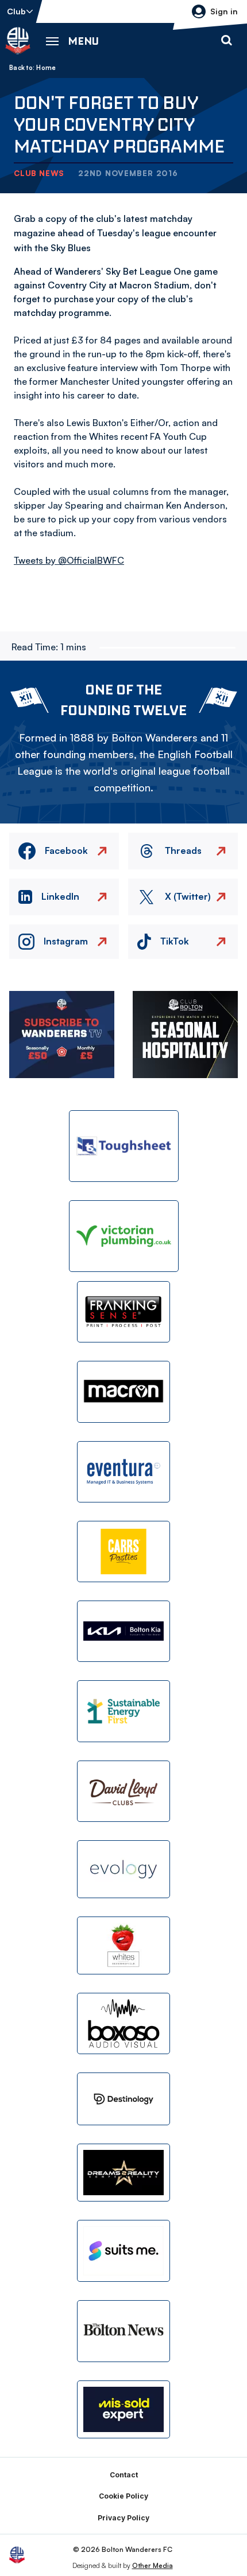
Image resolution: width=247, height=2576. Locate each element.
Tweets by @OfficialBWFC (69, 560)
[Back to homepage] (18, 41)
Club (16, 11)
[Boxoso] (123, 2023)
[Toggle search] (226, 41)
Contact (124, 2475)
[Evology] (123, 1869)
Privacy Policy (123, 2518)
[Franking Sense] (123, 1312)
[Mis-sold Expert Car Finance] (123, 2409)
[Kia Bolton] (123, 1631)
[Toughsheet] (124, 1146)
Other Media (153, 2565)
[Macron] (123, 1392)
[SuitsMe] (123, 2251)
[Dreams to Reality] (123, 2173)
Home (46, 68)
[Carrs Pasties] (123, 1552)
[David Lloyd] (123, 1791)
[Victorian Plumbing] (124, 1236)
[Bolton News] (123, 2331)
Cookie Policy (123, 2496)
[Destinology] (123, 2099)
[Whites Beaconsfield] (123, 1945)
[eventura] (123, 1472)
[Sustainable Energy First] (123, 1711)
